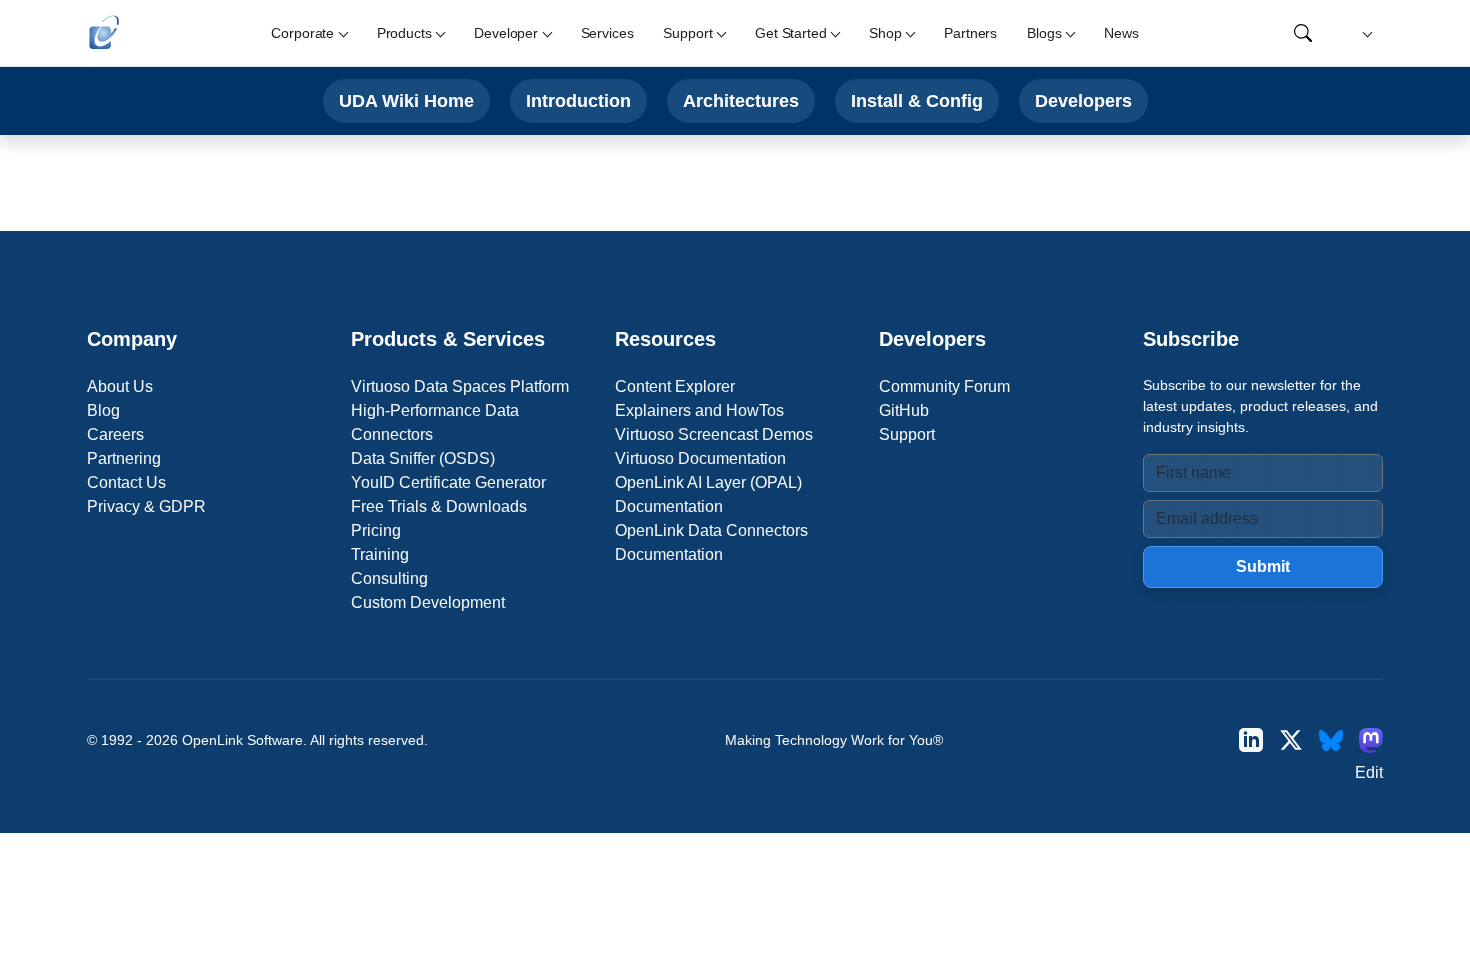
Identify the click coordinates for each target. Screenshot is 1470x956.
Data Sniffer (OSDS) (423, 458)
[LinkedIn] (1251, 740)
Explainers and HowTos (699, 410)
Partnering (124, 458)
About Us (120, 386)
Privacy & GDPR (146, 506)
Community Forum (944, 386)
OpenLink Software (242, 740)
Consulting (389, 578)
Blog (103, 410)
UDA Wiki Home (406, 100)
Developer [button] (506, 33)
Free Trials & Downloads (439, 506)
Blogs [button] (1044, 33)
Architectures (741, 100)
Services (607, 33)
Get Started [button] (790, 33)
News (1121, 33)
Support (907, 434)
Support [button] (687, 33)
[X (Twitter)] (1291, 740)
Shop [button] (885, 33)
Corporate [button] (302, 33)
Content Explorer (675, 386)
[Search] (1303, 33)
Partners (970, 33)
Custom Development (428, 602)
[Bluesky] (1331, 740)
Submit (1263, 566)
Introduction (578, 100)
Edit (1369, 772)
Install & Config (917, 100)
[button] (1364, 33)
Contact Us (126, 482)
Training (380, 554)
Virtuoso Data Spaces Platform (460, 386)
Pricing (376, 530)
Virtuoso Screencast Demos (714, 434)
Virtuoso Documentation (700, 458)
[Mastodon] (1371, 740)
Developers (1083, 100)
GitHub (904, 410)
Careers (115, 434)
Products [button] (404, 33)
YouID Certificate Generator (448, 482)
